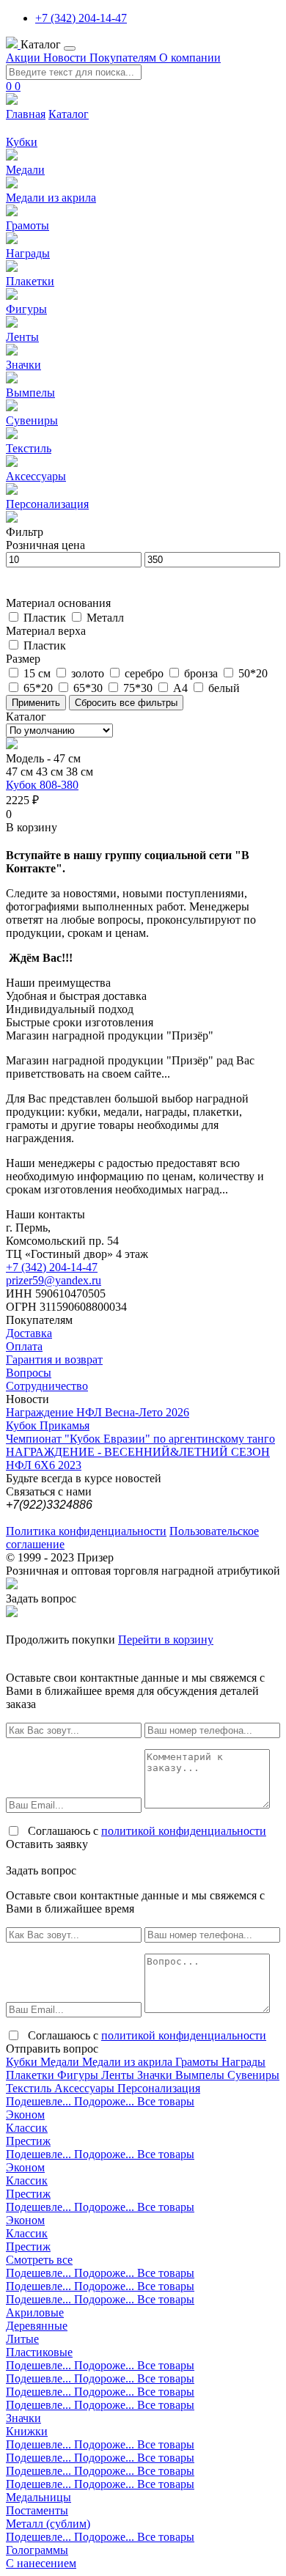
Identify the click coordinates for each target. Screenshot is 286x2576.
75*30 (139, 688)
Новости (66, 58)
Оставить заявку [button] (47, 1844)
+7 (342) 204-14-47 (81, 18)
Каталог (69, 114)
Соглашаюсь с (147, 1831)
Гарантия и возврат (54, 1359)
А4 (182, 688)
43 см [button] (51, 772)
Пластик (46, 618)
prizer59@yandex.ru (54, 1280)
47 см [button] (21, 772)
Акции (25, 58)
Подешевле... (40, 2101)
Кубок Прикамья (48, 1425)
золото (89, 673)
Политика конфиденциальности (86, 1531)
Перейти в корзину (166, 1640)
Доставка (29, 1333)
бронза (202, 673)
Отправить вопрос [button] (52, 2049)
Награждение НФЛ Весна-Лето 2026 (98, 1412)
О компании (190, 58)
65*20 (40, 688)
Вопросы (29, 1373)
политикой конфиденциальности (184, 1831)
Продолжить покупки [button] (60, 1640)
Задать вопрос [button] (41, 1598)
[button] (32, 827)
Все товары (166, 2101)
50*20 (253, 673)
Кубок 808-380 (42, 785)
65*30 (89, 688)
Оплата (24, 1346)
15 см (38, 673)
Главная (26, 114)
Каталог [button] (42, 44)
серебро (146, 673)
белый (224, 688)
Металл (105, 618)
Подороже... (106, 2101)
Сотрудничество (47, 1386)
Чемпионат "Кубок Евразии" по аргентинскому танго (140, 1439)
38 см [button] (80, 772)
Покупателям (124, 58)
